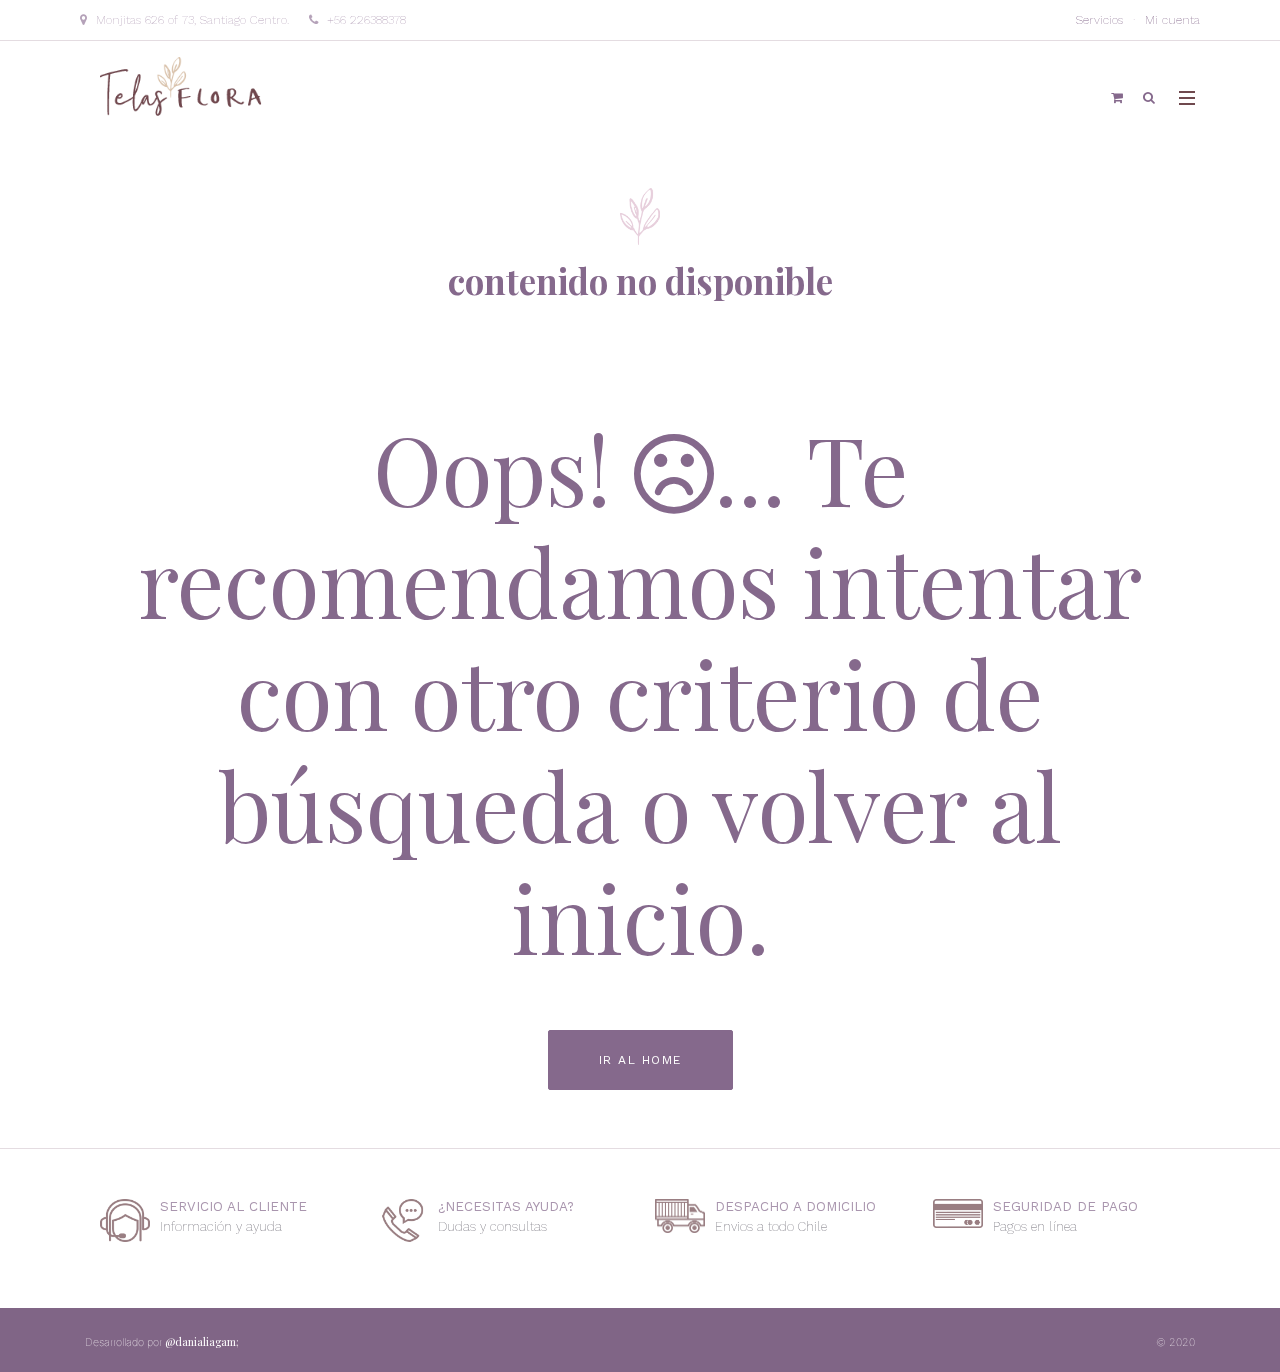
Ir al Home (640, 1060)
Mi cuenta (1172, 20)
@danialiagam (202, 1341)
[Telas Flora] (182, 85)
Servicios (1099, 20)
